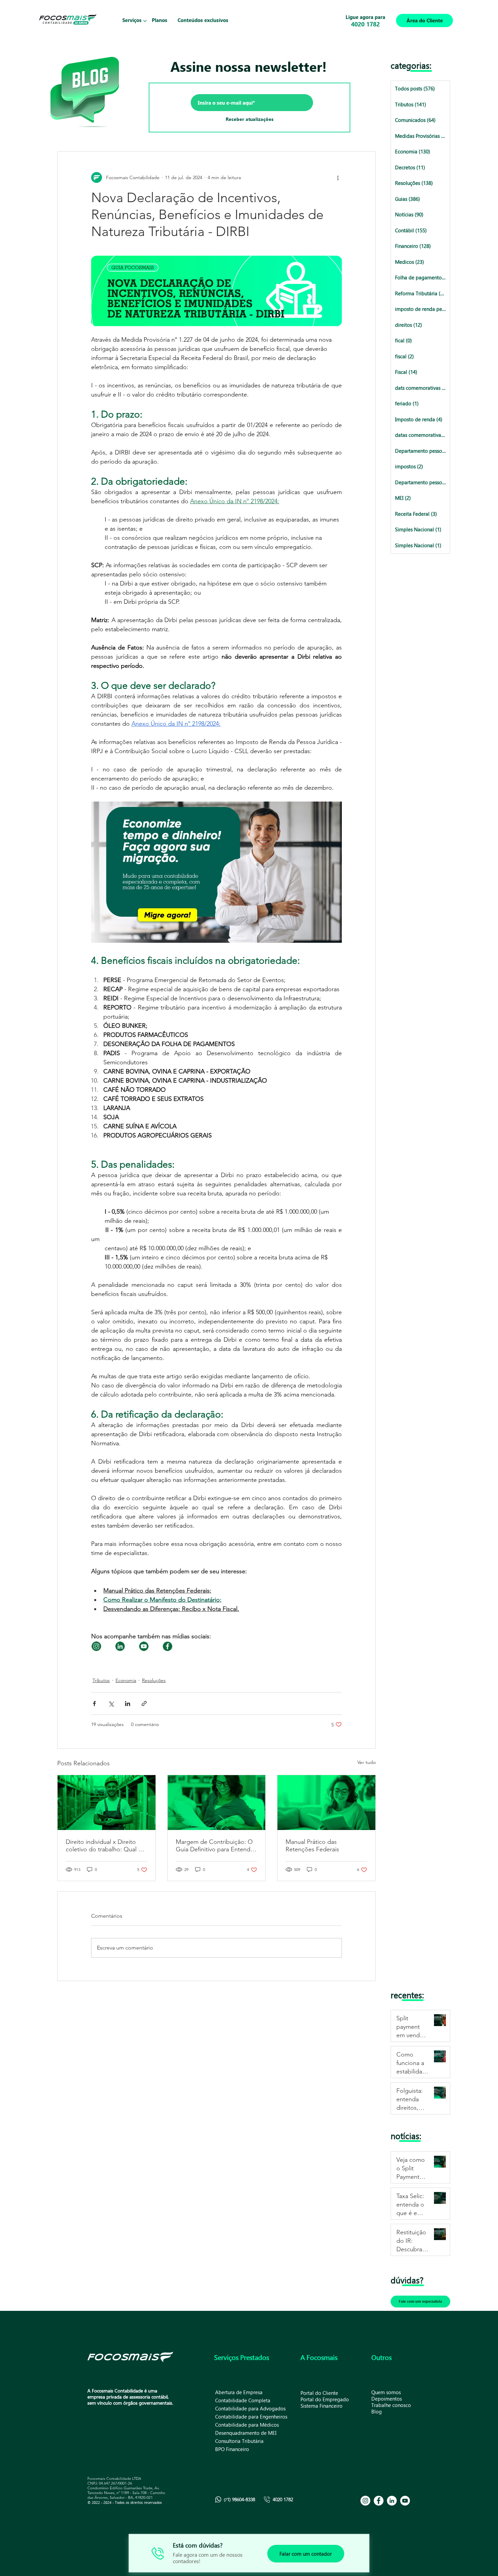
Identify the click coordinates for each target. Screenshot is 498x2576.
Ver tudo (367, 1762)
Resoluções (154, 1680)
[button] (132, 20)
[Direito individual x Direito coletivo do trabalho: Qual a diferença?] (107, 1803)
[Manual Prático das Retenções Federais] (326, 1803)
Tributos (101, 1680)
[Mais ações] (338, 177)
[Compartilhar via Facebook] (94, 1704)
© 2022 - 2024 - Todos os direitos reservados (125, 2502)
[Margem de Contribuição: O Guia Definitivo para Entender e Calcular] (217, 1803)
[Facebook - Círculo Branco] (379, 2501)
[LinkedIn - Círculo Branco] (392, 2501)
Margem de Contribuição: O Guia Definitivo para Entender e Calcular (216, 1846)
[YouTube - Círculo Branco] (405, 2501)
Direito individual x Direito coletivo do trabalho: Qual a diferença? (103, 1846)
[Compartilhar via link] (144, 1704)
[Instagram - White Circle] (365, 2501)
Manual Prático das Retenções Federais (312, 1846)
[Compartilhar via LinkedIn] (128, 1704)
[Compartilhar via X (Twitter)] (111, 1704)
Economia (126, 1680)
